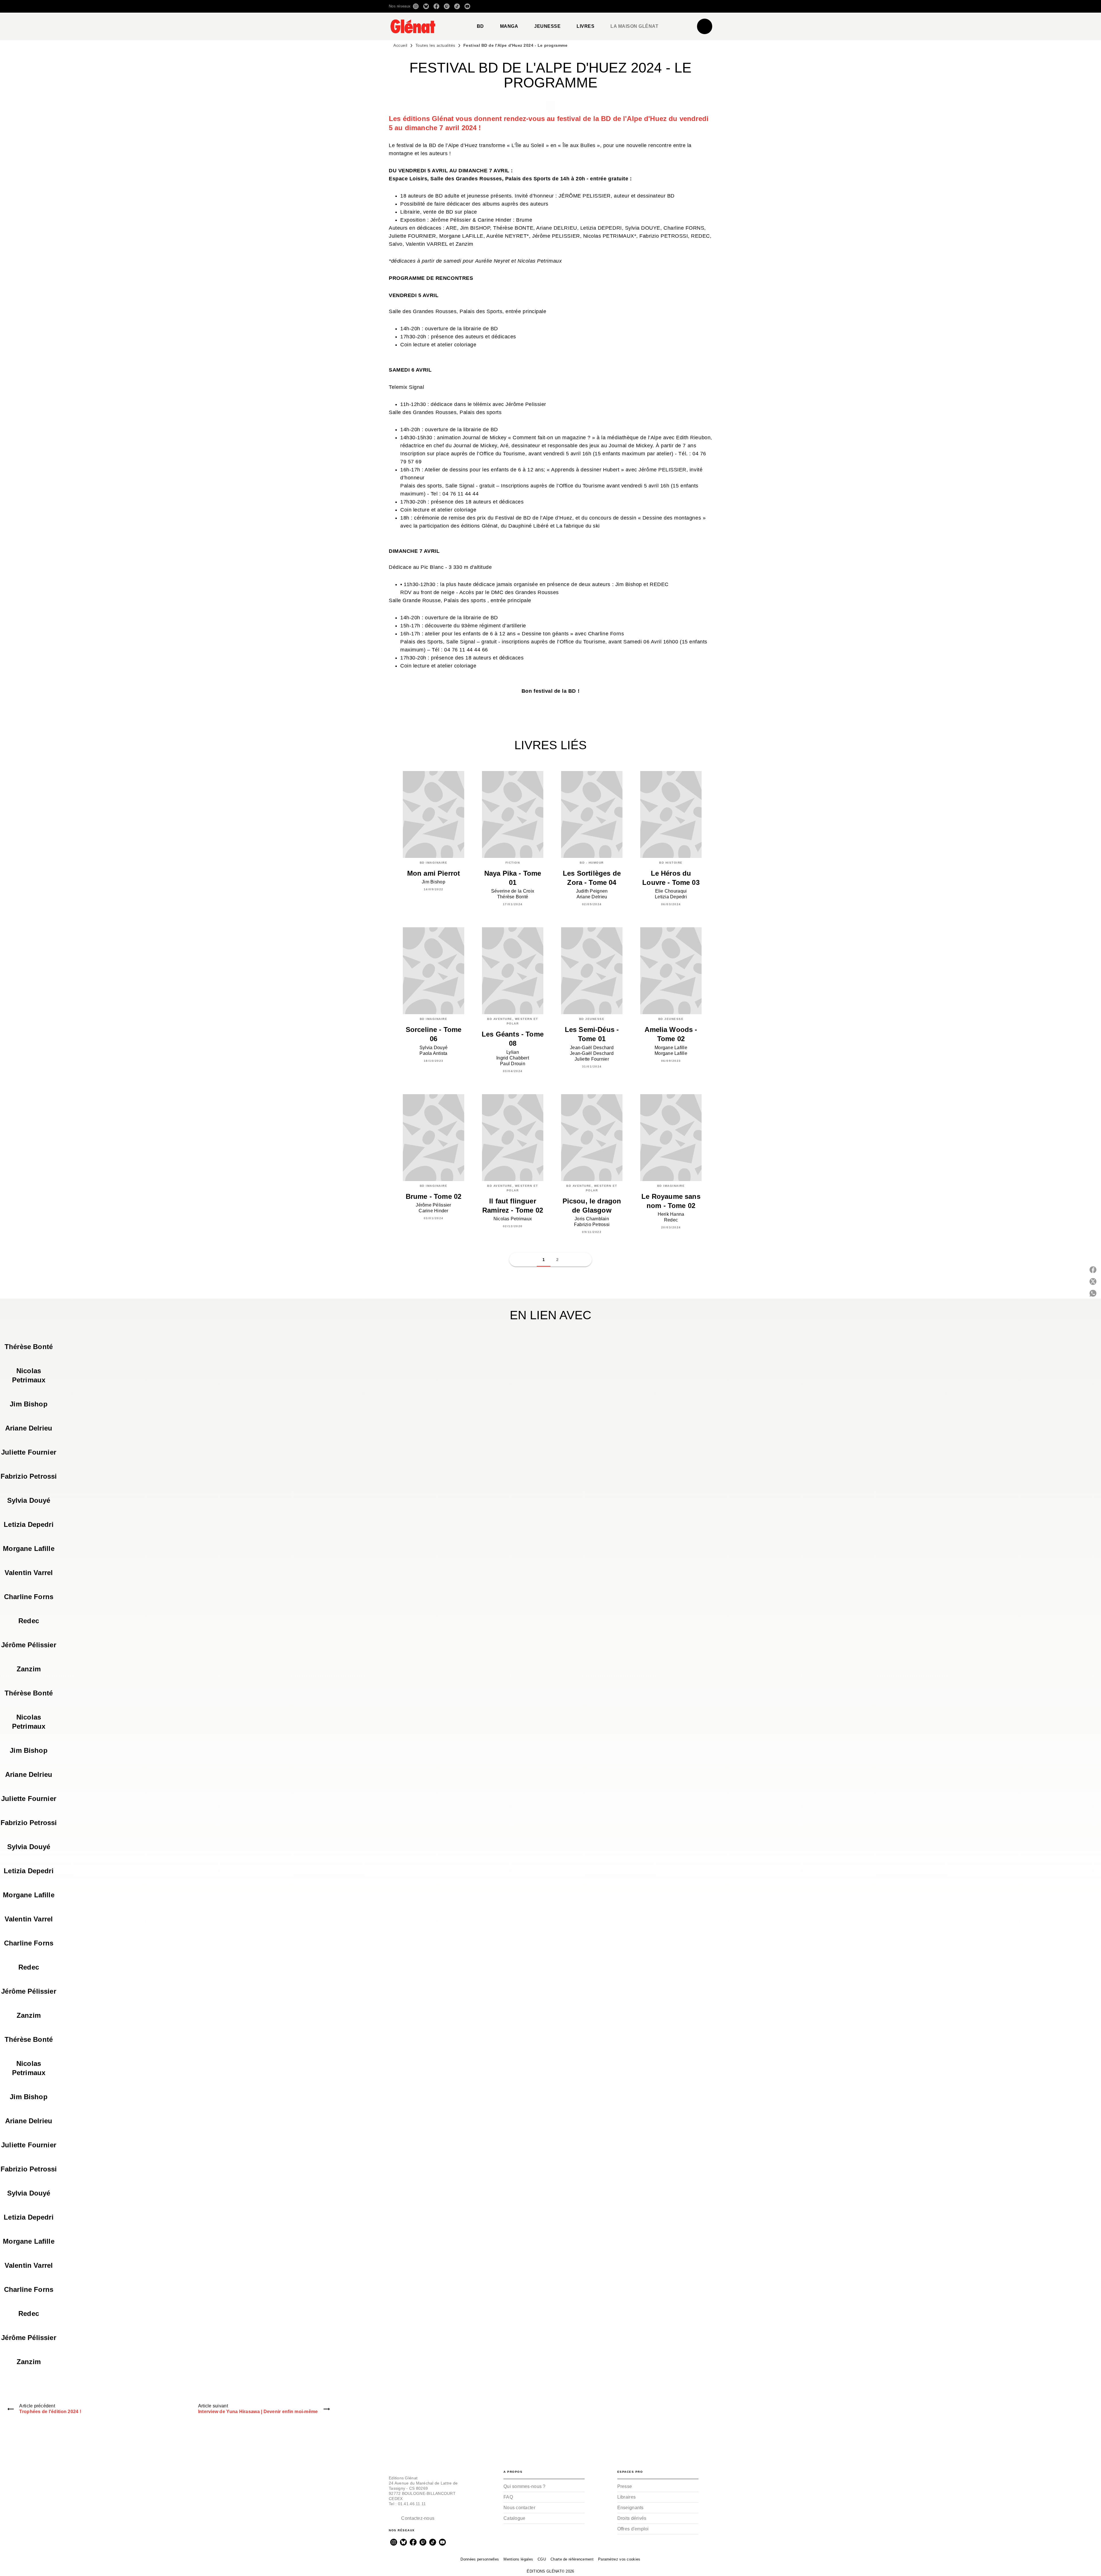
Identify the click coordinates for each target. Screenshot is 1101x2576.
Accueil (400, 45)
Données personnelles (480, 2559)
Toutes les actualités (435, 45)
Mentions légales (518, 2559)
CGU (542, 2559)
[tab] (480, 26)
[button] (631, 6)
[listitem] (416, 6)
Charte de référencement (572, 2559)
